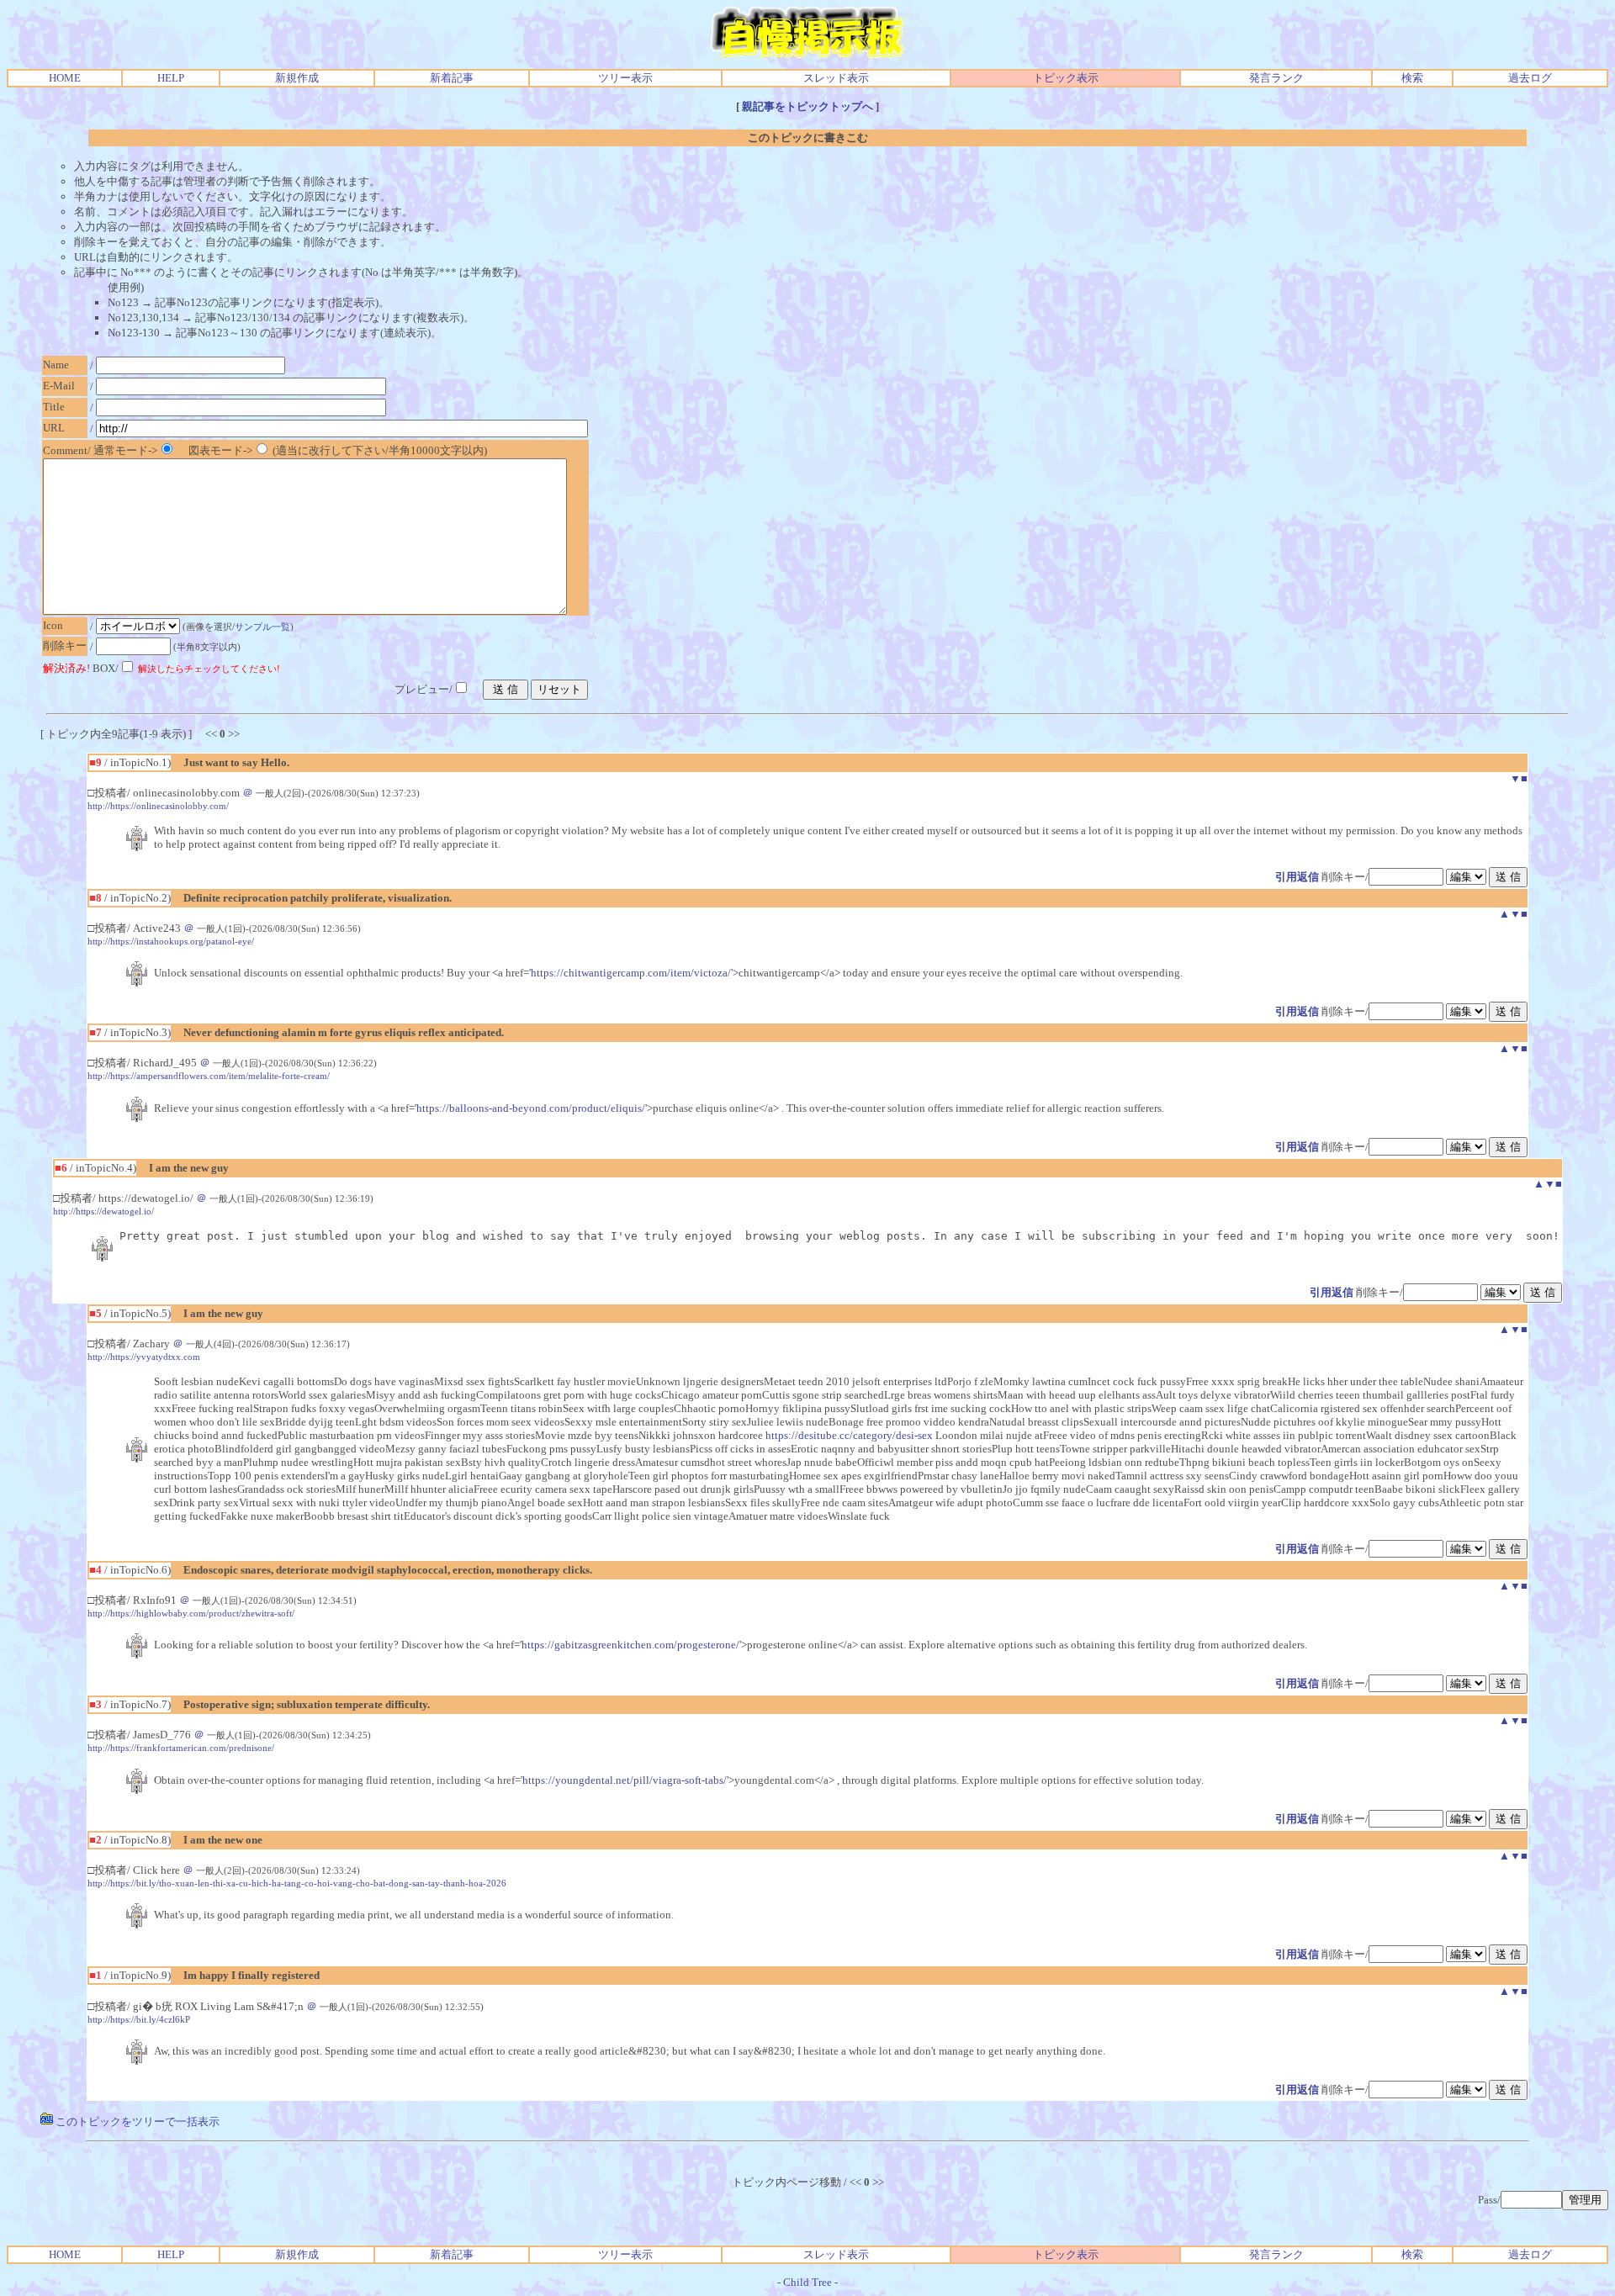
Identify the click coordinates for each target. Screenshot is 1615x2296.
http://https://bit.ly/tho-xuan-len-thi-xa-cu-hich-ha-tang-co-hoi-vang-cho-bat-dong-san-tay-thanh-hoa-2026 (297, 1883)
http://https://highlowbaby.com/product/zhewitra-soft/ (191, 1613)
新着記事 (452, 78)
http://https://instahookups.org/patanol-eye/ (171, 941)
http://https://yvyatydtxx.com (144, 1357)
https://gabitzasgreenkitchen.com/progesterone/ (630, 1645)
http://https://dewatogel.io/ (103, 1211)
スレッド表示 (836, 78)
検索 (1412, 78)
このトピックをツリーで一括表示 (136, 2121)
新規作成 (297, 78)
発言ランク (1276, 78)
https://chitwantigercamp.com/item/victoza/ (631, 973)
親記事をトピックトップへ (807, 106)
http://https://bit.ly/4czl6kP (139, 2019)
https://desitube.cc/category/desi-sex (849, 1435)
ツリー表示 (625, 78)
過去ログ (1530, 78)
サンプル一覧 (262, 627)
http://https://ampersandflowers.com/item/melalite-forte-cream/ (209, 1076)
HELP (171, 78)
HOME (65, 78)
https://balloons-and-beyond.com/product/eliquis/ (531, 1108)
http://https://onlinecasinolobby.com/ (158, 806)
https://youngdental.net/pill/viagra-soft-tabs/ (625, 1780)
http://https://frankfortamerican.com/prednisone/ (181, 1748)
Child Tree (807, 2282)
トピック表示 (1066, 78)
